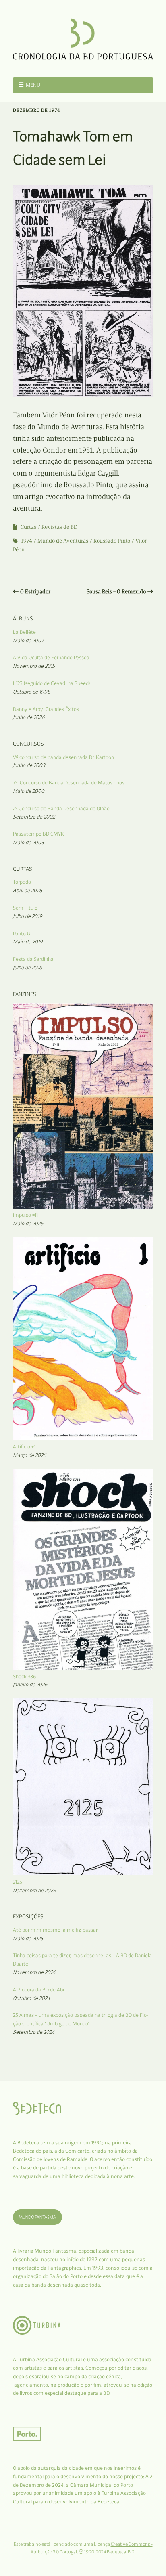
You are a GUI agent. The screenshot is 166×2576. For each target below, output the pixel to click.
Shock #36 (25, 1676)
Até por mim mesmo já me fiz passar (55, 1930)
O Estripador (35, 592)
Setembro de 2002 (34, 817)
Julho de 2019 (28, 916)
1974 (27, 541)
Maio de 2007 (28, 640)
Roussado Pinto (112, 541)
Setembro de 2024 (34, 2032)
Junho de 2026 (29, 717)
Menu (33, 85)
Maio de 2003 (28, 842)
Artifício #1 (24, 1447)
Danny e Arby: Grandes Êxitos (46, 709)
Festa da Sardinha (33, 959)
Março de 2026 (30, 1455)
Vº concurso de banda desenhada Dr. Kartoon (63, 757)
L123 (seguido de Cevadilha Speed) (51, 683)
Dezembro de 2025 (34, 1890)
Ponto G (22, 934)
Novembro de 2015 (34, 666)
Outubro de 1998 (31, 692)
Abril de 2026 (28, 890)
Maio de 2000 (29, 791)
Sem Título (25, 908)
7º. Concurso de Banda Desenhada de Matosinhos (69, 783)
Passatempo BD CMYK (38, 834)
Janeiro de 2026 (30, 1684)
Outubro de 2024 (31, 1998)
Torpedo (22, 882)
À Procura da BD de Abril (40, 1990)
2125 (18, 1882)
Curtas (28, 527)
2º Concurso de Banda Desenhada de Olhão (61, 808)
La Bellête (24, 632)
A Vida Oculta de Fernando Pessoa (51, 657)
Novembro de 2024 (34, 1972)
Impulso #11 (25, 1215)
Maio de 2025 (28, 1938)
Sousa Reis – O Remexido (116, 592)
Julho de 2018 (27, 967)
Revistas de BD (59, 527)
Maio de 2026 (28, 1223)
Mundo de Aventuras (63, 541)
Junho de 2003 (29, 765)
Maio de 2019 (28, 942)
